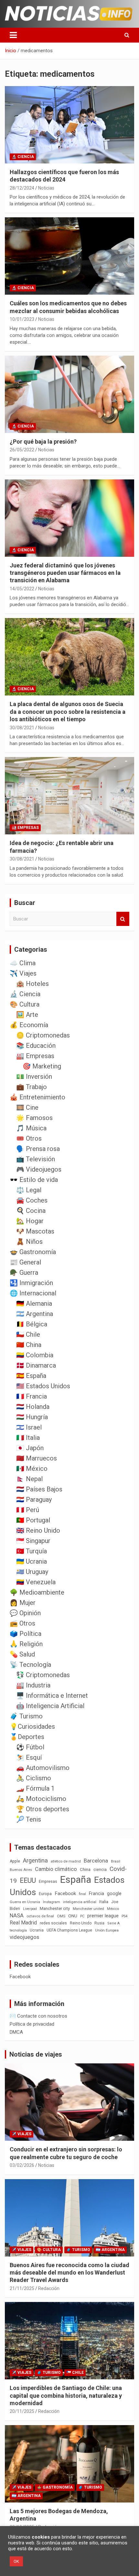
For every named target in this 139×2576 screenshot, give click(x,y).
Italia (104, 1902)
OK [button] (16, 2561)
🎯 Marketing (42, 1066)
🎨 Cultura (25, 1004)
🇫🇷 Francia (32, 1396)
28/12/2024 (22, 188)
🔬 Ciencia (23, 157)
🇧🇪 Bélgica (32, 1324)
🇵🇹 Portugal (33, 1520)
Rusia (99, 1923)
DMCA (16, 2032)
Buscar (123, 919)
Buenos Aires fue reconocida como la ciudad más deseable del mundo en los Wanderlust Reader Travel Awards (69, 2273)
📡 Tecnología (30, 1665)
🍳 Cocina (31, 1211)
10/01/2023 (22, 319)
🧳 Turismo (26, 1716)
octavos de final (40, 1916)
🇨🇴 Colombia (35, 1355)
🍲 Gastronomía (33, 1252)
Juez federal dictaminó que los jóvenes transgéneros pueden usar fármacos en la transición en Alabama (65, 573)
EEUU (28, 1880)
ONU (73, 1916)
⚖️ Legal (29, 1190)
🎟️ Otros (29, 1138)
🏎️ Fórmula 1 (35, 1788)
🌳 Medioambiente (37, 1592)
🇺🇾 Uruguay (32, 1572)
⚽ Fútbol (30, 1747)
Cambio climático (56, 1869)
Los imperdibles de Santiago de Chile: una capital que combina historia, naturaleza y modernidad (66, 2395)
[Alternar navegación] (13, 35)
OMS (61, 1916)
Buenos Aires (21, 1870)
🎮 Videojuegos (39, 1169)
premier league (103, 1916)
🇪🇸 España (31, 1376)
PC (82, 1916)
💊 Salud (22, 1654)
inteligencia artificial (80, 1902)
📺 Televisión (36, 1159)
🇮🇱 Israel (29, 1427)
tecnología (18, 1930)
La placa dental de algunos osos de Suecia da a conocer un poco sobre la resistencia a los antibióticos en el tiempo (68, 712)
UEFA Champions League (69, 1930)
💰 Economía (29, 1025)
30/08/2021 (22, 728)
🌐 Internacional (33, 1293)
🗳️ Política (26, 1634)
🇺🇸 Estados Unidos (43, 1386)
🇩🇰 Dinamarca (36, 1365)
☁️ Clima (23, 963)
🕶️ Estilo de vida (34, 1180)
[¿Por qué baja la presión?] (69, 394)
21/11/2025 (22, 2288)
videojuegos (24, 1937)
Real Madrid (23, 1923)
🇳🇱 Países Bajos (39, 1489)
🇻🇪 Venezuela (36, 1582)
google (114, 1893)
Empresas (48, 1881)
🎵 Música (31, 1128)
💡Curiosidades (32, 1726)
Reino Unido (81, 1923)
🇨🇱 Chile (28, 1334)
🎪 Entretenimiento (37, 1097)
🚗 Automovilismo (43, 1768)
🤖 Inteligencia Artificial (50, 1706)
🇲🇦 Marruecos (37, 1458)
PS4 (124, 1916)
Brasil (116, 1861)
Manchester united (88, 1909)
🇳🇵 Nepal (29, 1479)
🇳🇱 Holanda (33, 1407)
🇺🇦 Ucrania (32, 1561)
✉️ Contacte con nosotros (38, 2016)
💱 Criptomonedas (43, 1675)
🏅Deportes (27, 1737)
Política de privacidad (32, 2024)
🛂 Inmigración (31, 1283)
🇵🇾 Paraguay (34, 1499)
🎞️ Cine (27, 1107)
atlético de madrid (66, 1861)
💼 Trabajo (32, 1087)
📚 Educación (36, 1046)
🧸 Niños (29, 1242)
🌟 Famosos (34, 1118)
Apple (15, 1861)
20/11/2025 (22, 2411)
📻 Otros (22, 1623)
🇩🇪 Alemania (34, 1303)
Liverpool (30, 1909)
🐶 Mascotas (35, 1231)
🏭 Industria (33, 1685)
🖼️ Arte (27, 1015)
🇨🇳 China (29, 1345)
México (113, 1909)
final (82, 1894)
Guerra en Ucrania (25, 1902)
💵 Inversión (34, 1077)
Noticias (46, 188)
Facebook (65, 1893)
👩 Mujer (23, 1603)
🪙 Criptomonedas (43, 1035)
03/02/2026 (22, 2165)
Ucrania (37, 1930)
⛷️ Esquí (29, 1757)
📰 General (25, 1262)
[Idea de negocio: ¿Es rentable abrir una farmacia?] (69, 796)
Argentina (35, 1860)
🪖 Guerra (24, 1273)
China (85, 1869)
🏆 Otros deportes (43, 1809)
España (76, 1880)
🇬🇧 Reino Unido (38, 1530)
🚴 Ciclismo (34, 1778)
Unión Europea (107, 1930)
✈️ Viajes (23, 973)
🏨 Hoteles (32, 984)
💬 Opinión (25, 1613)
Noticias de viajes (36, 2054)
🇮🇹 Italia (28, 1438)
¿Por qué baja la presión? (43, 442)
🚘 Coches (32, 1200)
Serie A (113, 1923)
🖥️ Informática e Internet (52, 1696)
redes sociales (53, 1923)
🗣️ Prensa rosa (38, 1149)
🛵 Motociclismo (41, 1799)
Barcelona (96, 1861)
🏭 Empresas (25, 828)
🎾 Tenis (29, 1819)
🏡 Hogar (30, 1221)
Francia (96, 1893)
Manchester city (55, 1908)
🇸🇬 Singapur (33, 1541)
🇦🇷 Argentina (35, 1314)
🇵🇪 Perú (28, 1510)
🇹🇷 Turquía (32, 1551)
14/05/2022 (22, 589)
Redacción (49, 2288)
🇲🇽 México (32, 1469)
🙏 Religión (26, 1644)
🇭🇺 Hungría (32, 1417)
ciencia (100, 1869)
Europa (45, 1894)
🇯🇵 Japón (30, 1448)
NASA (17, 1915)
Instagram (52, 1902)
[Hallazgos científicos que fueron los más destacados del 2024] (69, 125)
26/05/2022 (22, 450)
